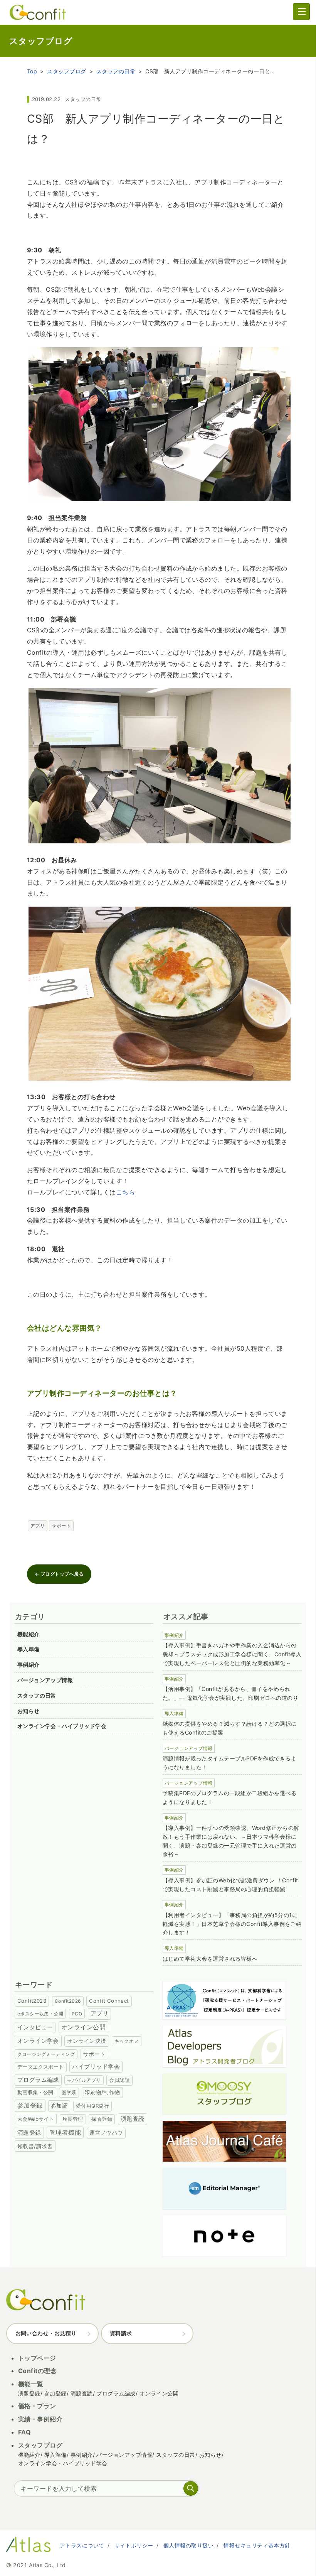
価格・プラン (37, 2406)
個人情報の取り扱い (188, 2545)
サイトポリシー (134, 2545)
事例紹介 (29, 1665)
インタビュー (35, 2027)
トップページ (37, 2358)
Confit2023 (32, 2001)
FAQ (24, 2432)
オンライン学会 (38, 2041)
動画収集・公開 (35, 2092)
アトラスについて (82, 2545)
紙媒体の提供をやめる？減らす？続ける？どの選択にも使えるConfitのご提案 (230, 1728)
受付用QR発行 (92, 2106)
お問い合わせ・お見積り (46, 2333)
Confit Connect (109, 2001)
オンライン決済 (87, 2041)
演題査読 (133, 2119)
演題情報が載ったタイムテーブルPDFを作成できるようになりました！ (229, 1763)
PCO (77, 2014)
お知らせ (29, 1711)
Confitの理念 (37, 2371)
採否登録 (102, 2119)
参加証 (59, 2106)
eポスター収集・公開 (40, 2014)
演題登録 (29, 2133)
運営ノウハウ (106, 2133)
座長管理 (73, 2119)
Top (32, 71)
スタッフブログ (66, 71)
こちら (125, 1192)
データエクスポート (41, 2067)
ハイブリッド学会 (96, 2067)
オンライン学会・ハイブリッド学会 (62, 1726)
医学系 (69, 2092)
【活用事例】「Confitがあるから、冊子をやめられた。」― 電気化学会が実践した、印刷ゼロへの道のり (230, 1693)
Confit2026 (68, 2001)
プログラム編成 (38, 2080)
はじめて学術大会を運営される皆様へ (210, 1959)
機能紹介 (29, 1634)
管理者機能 (65, 2133)
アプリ (38, 1526)
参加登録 (30, 2105)
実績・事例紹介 (40, 2419)
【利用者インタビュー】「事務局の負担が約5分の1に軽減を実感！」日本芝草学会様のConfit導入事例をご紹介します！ (232, 1924)
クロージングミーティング (46, 2054)
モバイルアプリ (84, 2080)
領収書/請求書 (35, 2146)
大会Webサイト (36, 2119)
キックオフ (126, 2041)
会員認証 (119, 2080)
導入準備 (29, 1649)
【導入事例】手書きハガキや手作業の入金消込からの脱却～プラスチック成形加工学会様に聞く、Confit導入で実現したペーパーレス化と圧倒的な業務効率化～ (232, 1654)
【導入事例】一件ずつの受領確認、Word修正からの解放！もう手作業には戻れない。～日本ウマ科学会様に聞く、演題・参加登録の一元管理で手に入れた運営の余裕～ (231, 1841)
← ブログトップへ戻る (59, 1574)
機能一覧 (31, 2384)
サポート (61, 1526)
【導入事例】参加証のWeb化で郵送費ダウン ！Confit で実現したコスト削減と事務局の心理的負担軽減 (230, 1885)
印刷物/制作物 (102, 2092)
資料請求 (121, 2333)
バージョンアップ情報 (45, 1680)
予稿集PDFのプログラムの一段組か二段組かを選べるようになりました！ (229, 1797)
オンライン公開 (83, 2027)
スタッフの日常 (116, 71)
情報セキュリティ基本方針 (257, 2545)
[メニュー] (301, 12)
